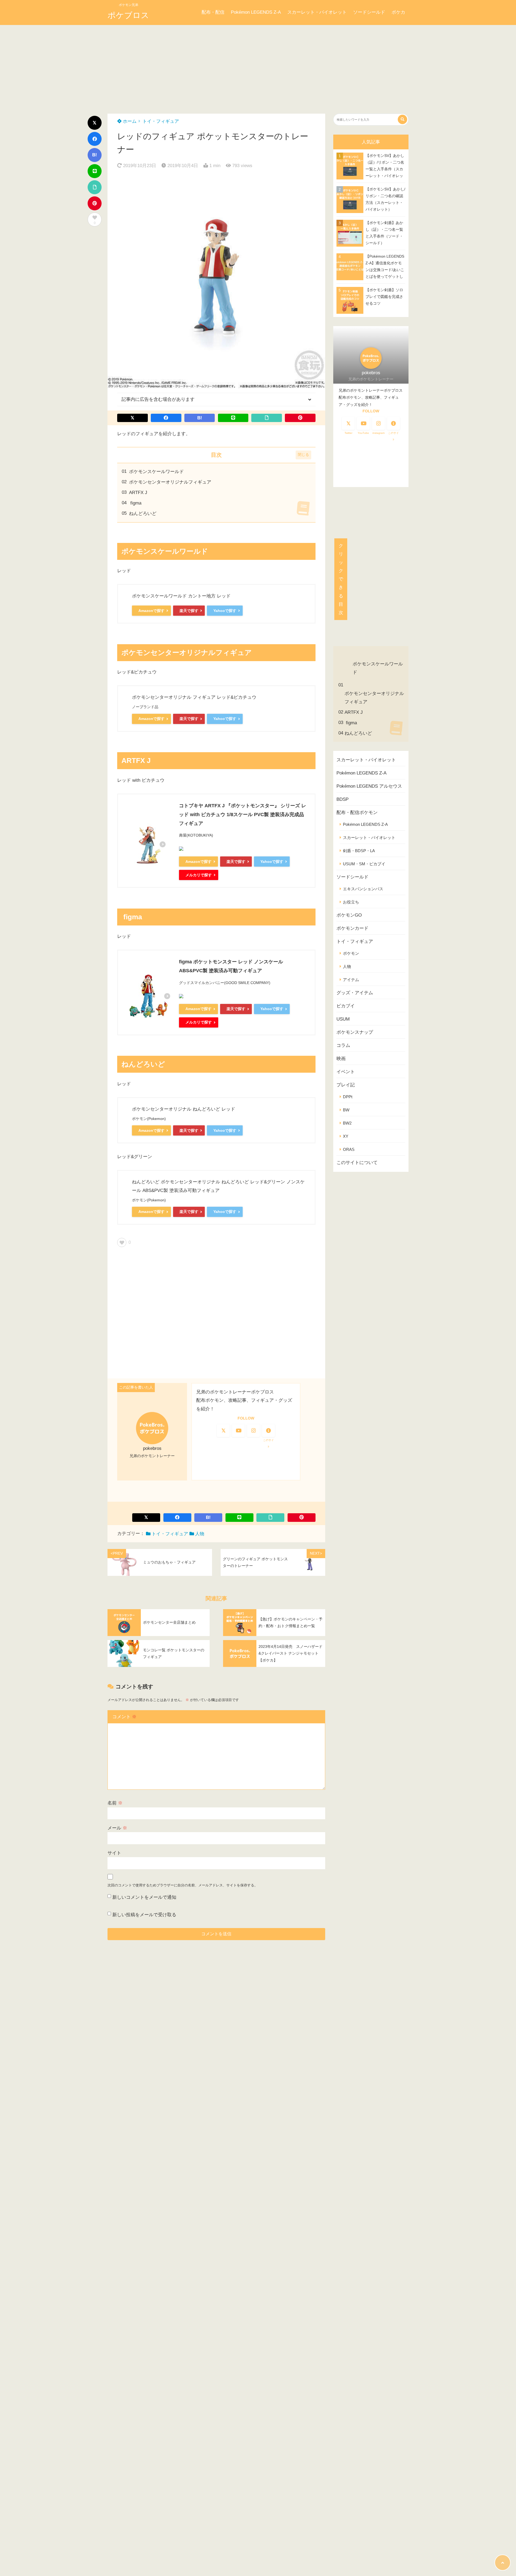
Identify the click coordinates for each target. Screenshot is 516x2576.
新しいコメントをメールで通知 (144, 1897)
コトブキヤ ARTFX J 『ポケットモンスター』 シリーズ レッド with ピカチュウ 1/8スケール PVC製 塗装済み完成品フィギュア (243, 815)
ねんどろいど (143, 514)
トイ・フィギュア (161, 121)
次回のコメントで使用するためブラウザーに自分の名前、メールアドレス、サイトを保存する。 (183, 1885)
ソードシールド (369, 12)
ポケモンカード (352, 928)
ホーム (129, 121)
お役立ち (351, 902)
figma (135, 503)
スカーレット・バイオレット (317, 12)
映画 (341, 1059)
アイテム (351, 980)
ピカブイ (346, 1006)
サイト (114, 1853)
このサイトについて (357, 1163)
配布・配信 (213, 12)
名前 (115, 1803)
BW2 (347, 1123)
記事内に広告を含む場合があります (158, 399)
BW (346, 1110)
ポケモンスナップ (355, 1032)
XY (346, 1136)
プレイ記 (346, 1085)
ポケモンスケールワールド (156, 472)
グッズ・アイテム (355, 993)
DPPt (348, 1097)
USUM (343, 1019)
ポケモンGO (349, 915)
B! (95, 155)
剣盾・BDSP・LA (359, 851)
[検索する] (402, 119)
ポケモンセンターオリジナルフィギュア (170, 482)
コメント (124, 1717)
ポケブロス (128, 15)
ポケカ (398, 12)
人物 (200, 1534)
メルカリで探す (199, 875)
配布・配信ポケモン (357, 813)
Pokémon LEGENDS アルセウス (369, 786)
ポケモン (351, 953)
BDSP (343, 799)
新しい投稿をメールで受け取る (144, 1915)
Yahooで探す (225, 611)
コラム (343, 1045)
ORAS (349, 1149)
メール (117, 1828)
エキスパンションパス (363, 889)
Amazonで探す (151, 611)
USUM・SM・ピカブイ (364, 864)
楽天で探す (189, 611)
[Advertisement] (258, 65)
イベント (346, 1072)
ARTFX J (138, 493)
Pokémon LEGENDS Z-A (256, 12)
